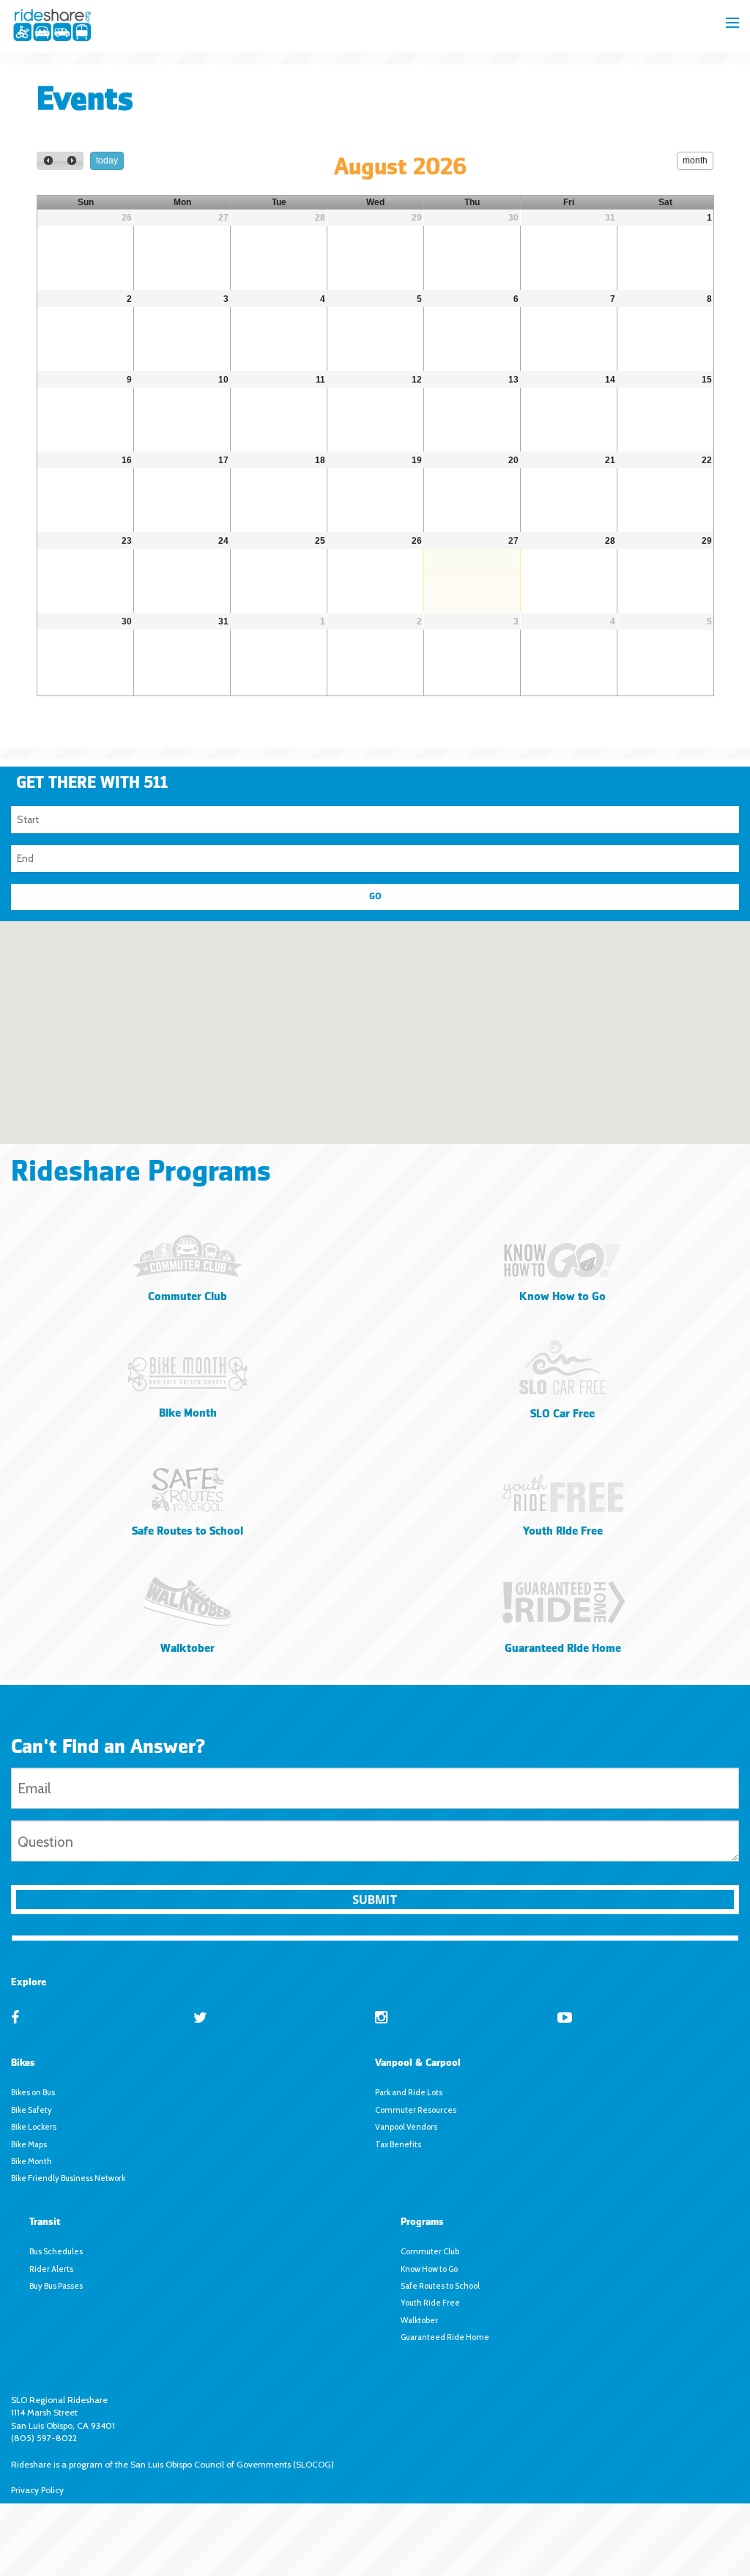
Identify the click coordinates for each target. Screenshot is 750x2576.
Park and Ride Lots (409, 2092)
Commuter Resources (416, 2110)
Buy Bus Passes (56, 2286)
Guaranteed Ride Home (445, 2337)
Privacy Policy (37, 2490)
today (107, 160)
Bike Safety (31, 2110)
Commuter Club (430, 2251)
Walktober (419, 2320)
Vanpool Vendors (406, 2127)
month (695, 160)
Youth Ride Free (430, 2303)
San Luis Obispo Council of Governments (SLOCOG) (232, 2464)
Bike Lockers (34, 2127)
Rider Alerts (51, 2269)
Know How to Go (429, 2269)
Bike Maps (29, 2144)
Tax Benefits (398, 2144)
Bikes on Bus (33, 2092)
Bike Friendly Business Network (68, 2178)
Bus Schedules (56, 2251)
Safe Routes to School (440, 2286)
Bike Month (31, 2161)
